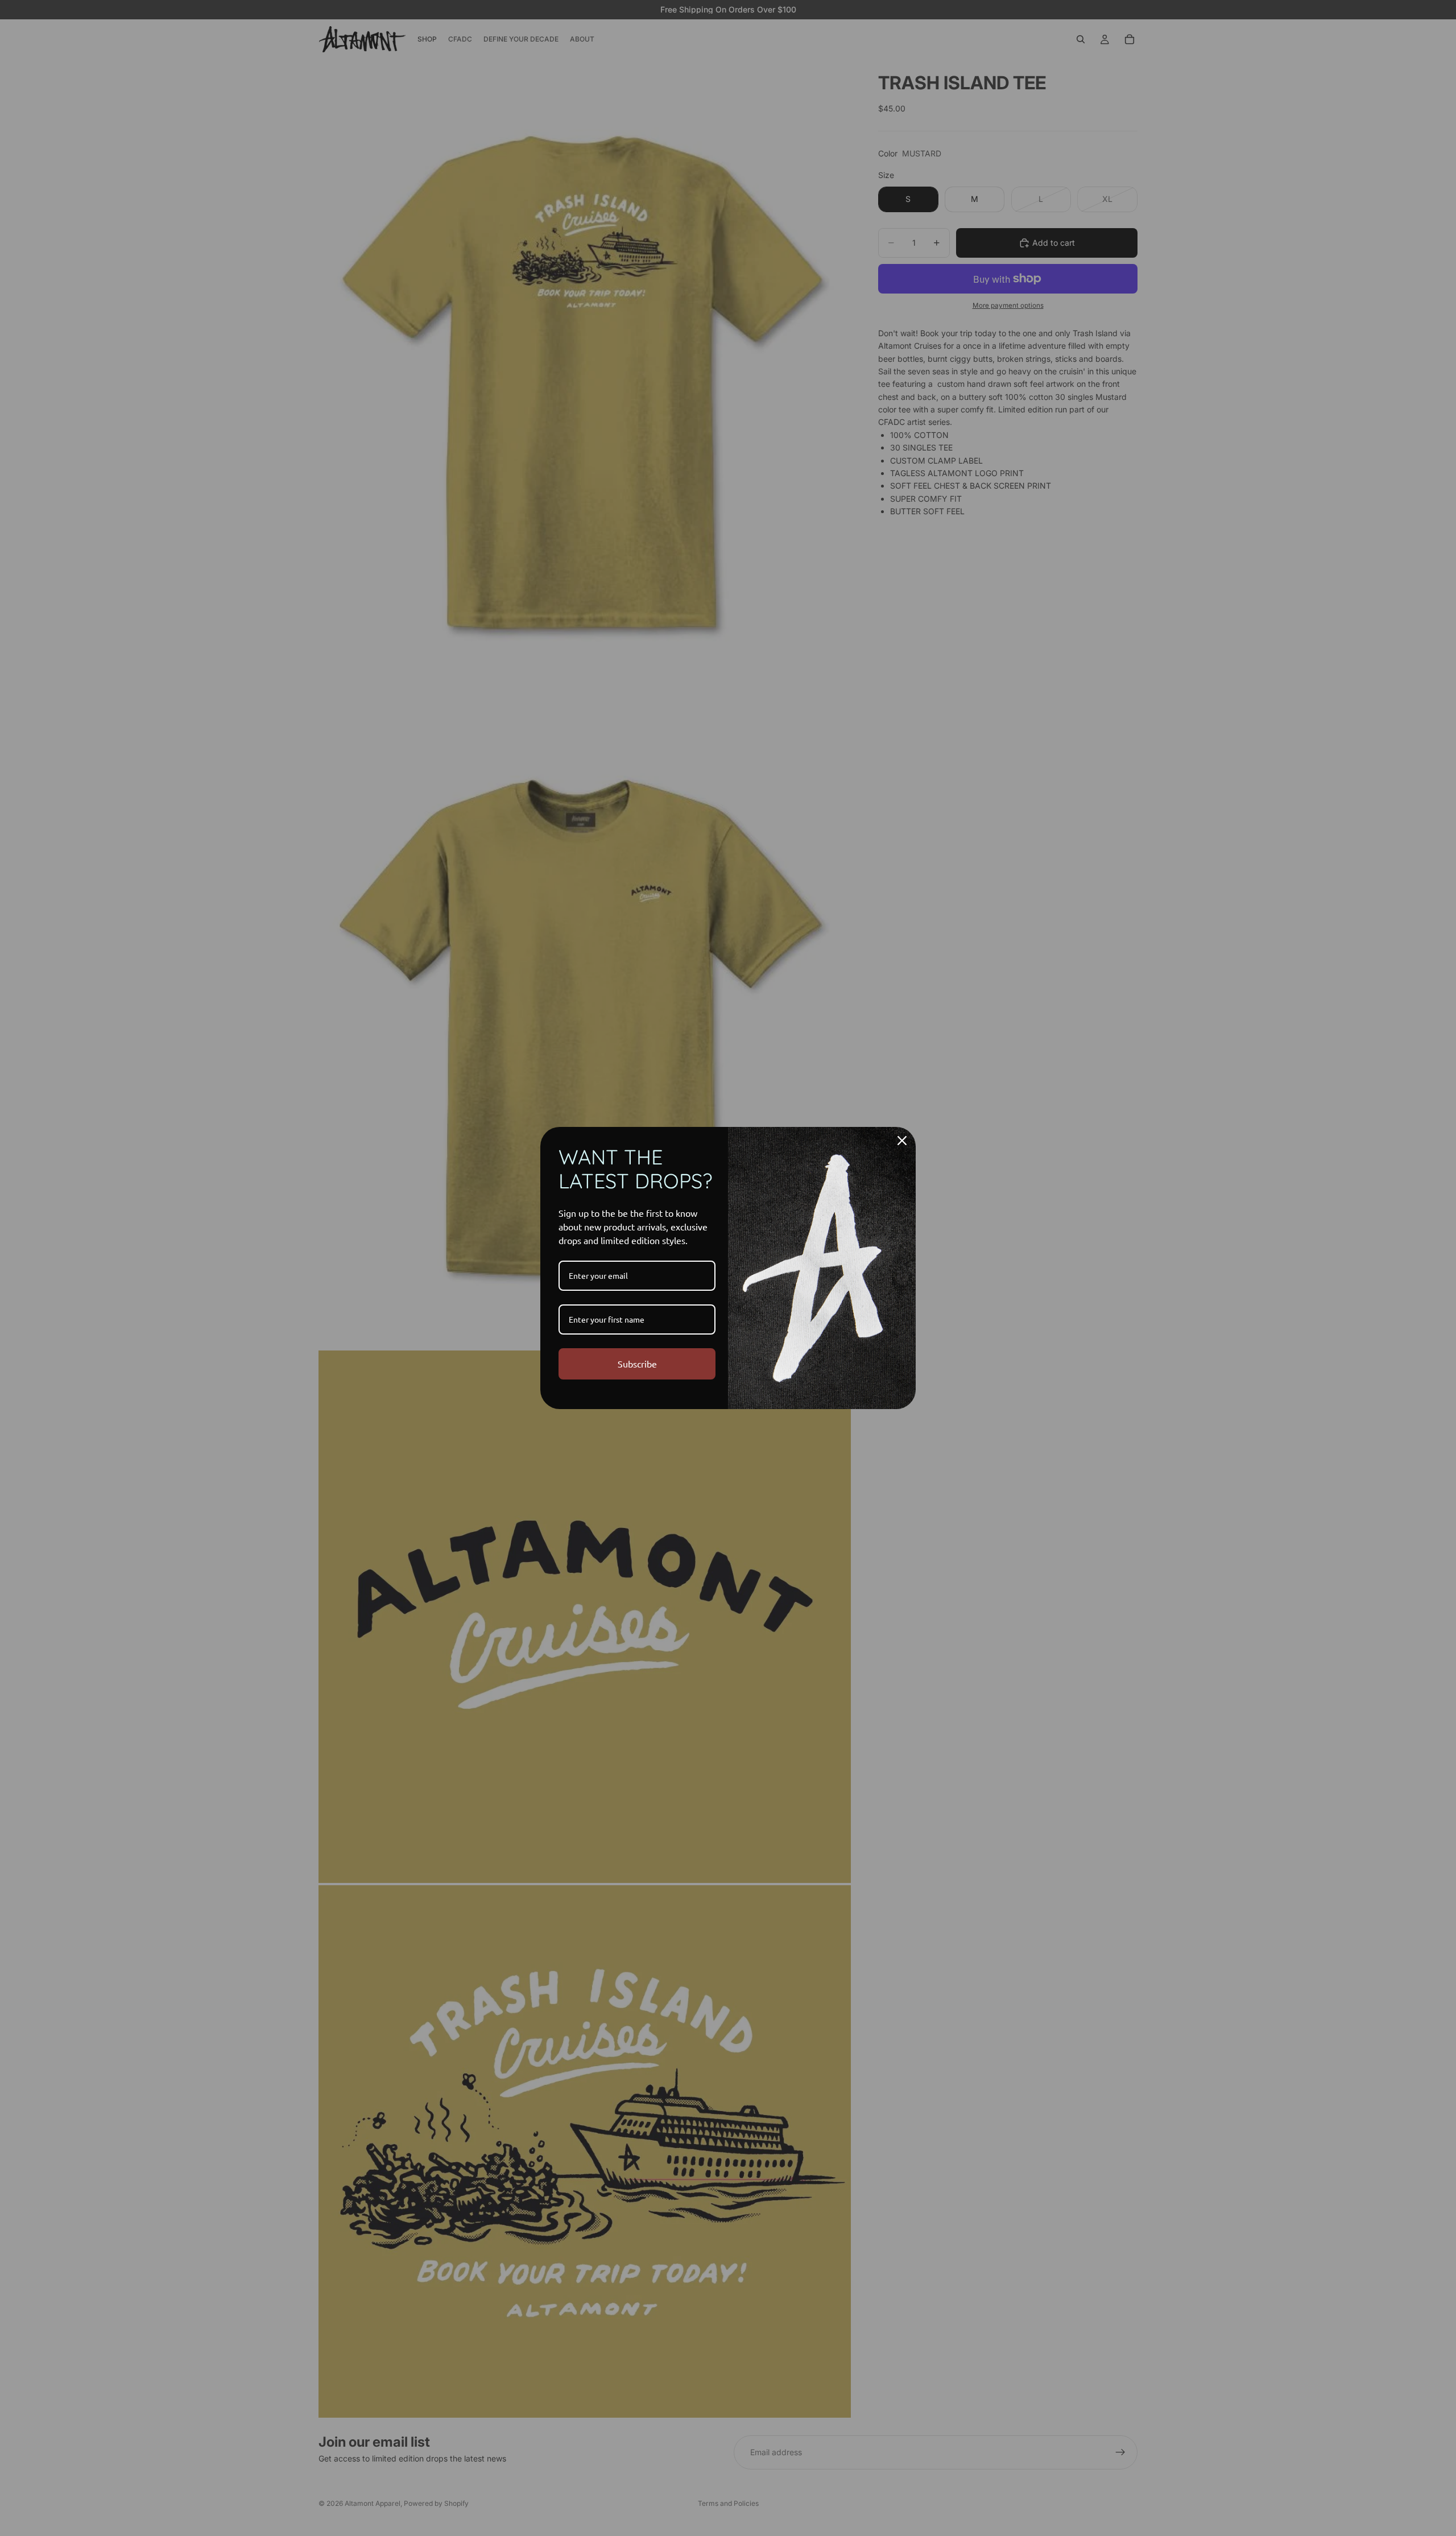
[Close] (902, 1141)
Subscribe (637, 1364)
